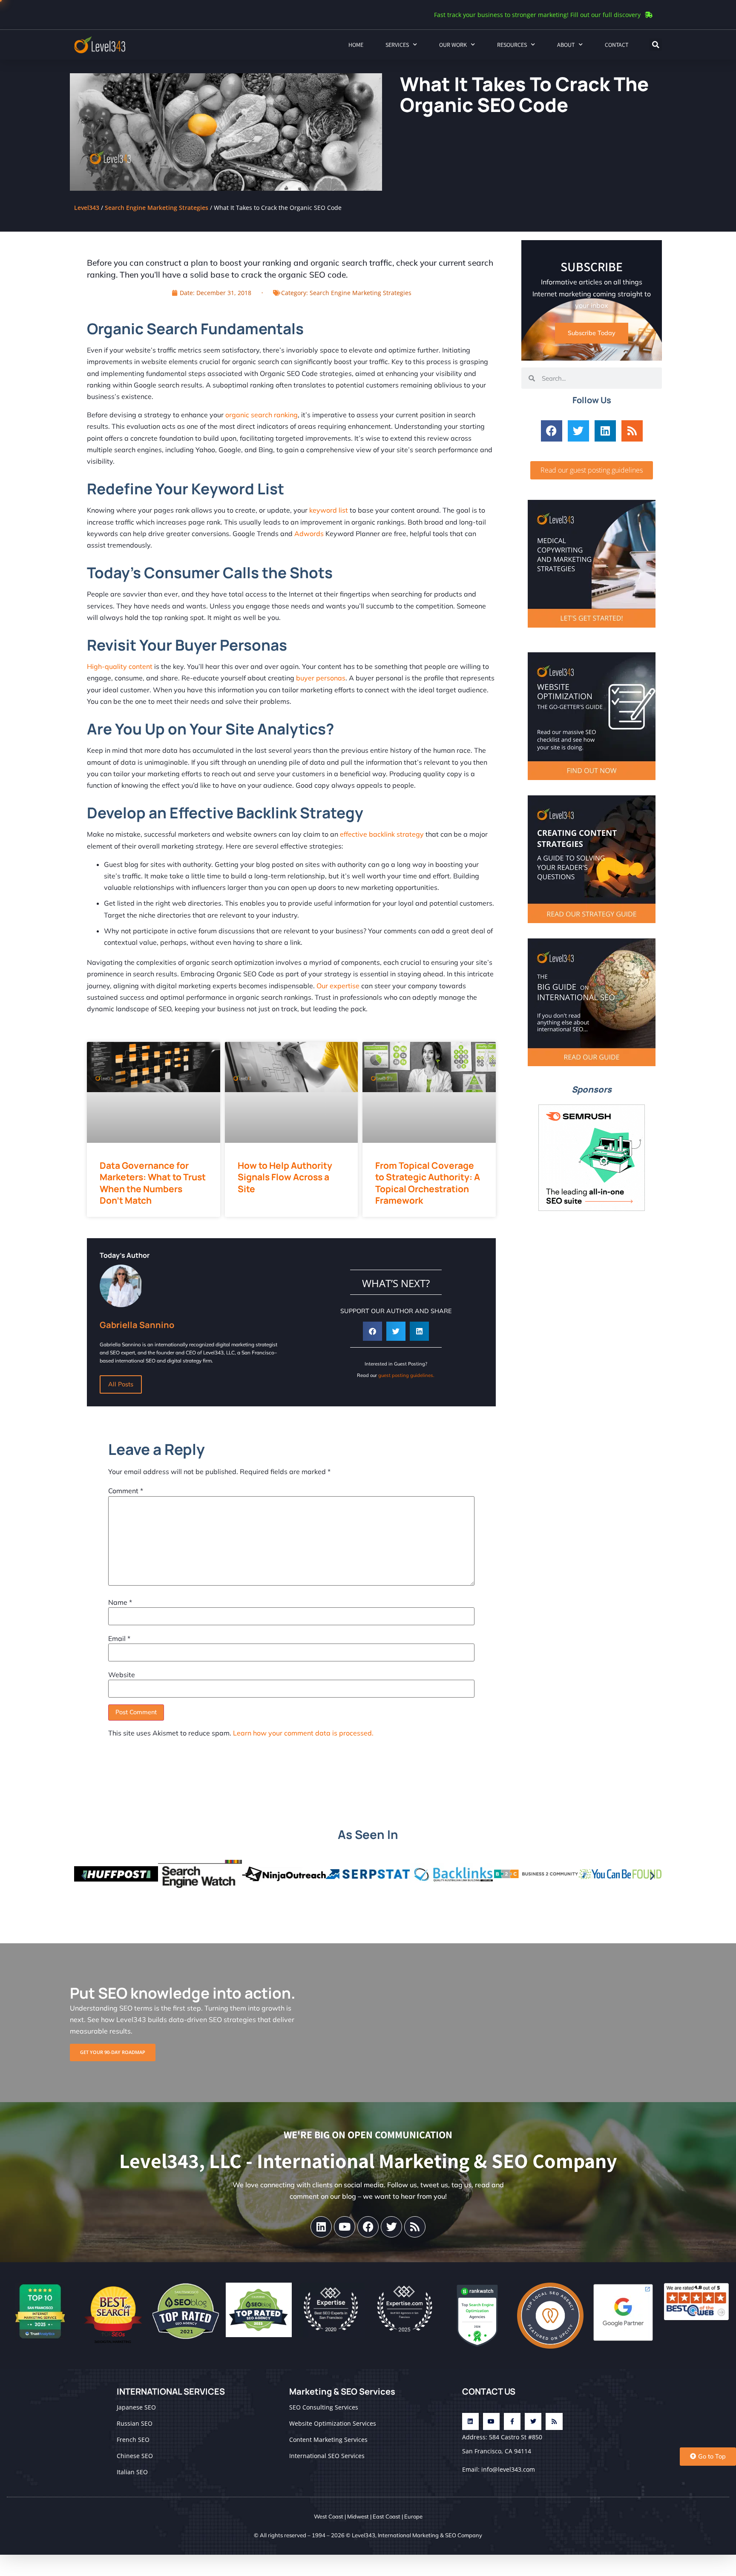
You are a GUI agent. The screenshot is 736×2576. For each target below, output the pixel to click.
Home (356, 45)
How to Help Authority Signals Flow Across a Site (285, 1177)
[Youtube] (345, 2227)
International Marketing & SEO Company (430, 2535)
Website (122, 1675)
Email (119, 1638)
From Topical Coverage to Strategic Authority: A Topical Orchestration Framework (428, 1183)
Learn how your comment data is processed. (303, 1733)
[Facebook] (552, 431)
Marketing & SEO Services (342, 2391)
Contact (617, 45)
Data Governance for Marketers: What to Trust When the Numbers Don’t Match (153, 1183)
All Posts (121, 1384)
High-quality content (120, 666)
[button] (655, 45)
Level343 (87, 208)
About (566, 45)
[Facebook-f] (512, 2421)
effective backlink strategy (382, 834)
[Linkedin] (605, 431)
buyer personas (321, 678)
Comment (126, 1491)
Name (120, 1602)
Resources (512, 45)
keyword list (329, 510)
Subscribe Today (592, 333)
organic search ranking (262, 415)
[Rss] (632, 431)
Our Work (453, 45)
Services (397, 45)
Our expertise (338, 986)
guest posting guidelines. (406, 1375)
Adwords (309, 534)
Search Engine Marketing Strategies (157, 208)
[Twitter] (578, 431)
